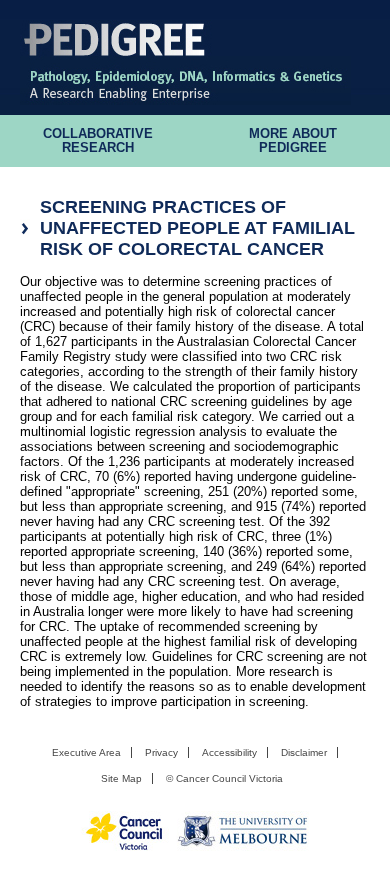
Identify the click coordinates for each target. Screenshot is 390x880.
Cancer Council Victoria (229, 778)
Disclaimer (304, 752)
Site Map (121, 778)
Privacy (161, 752)
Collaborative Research (98, 141)
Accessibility (229, 752)
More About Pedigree (293, 141)
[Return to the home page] (185, 100)
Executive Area (86, 752)
